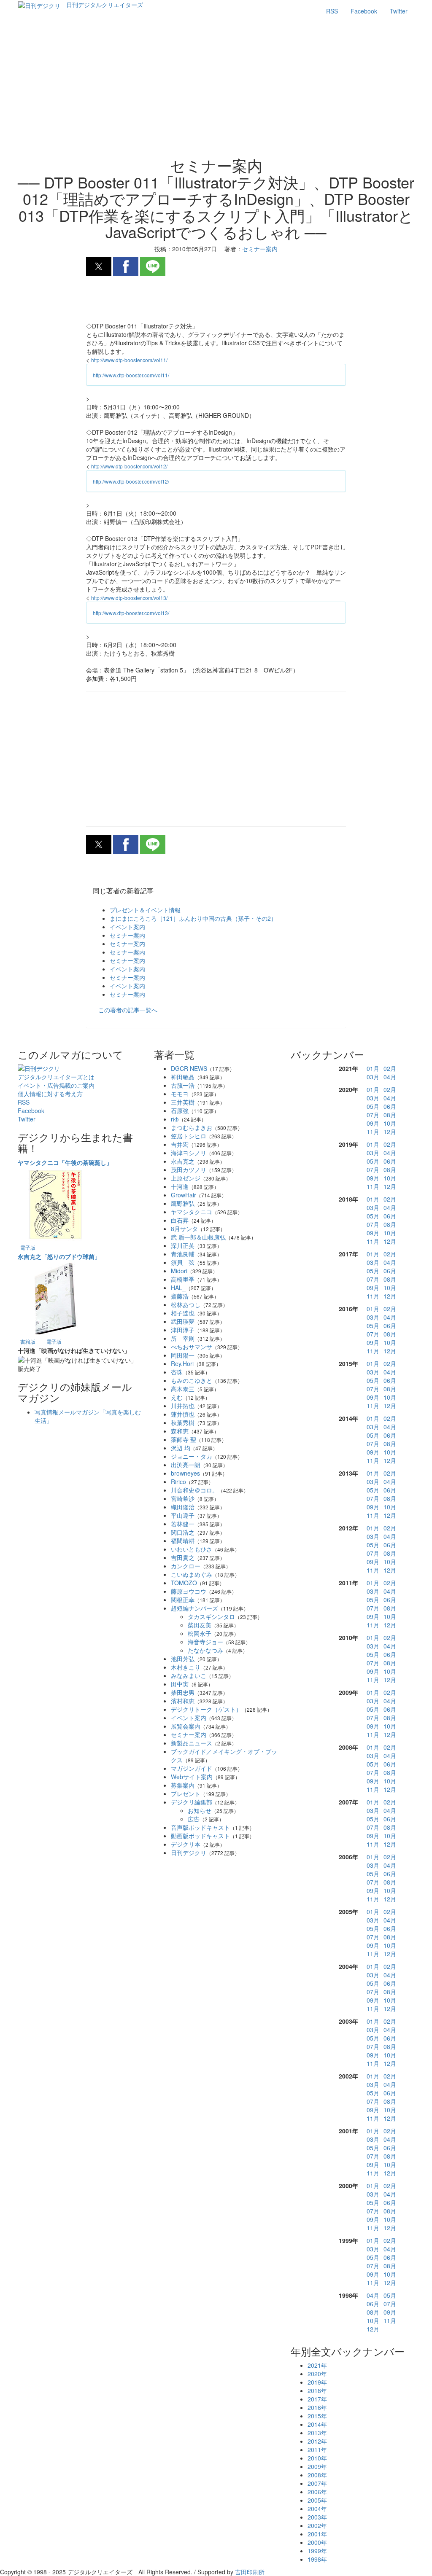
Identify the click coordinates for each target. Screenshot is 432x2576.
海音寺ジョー (205, 1642)
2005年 (317, 2500)
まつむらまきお (192, 1127)
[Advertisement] (216, 89)
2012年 (317, 2441)
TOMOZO (184, 1583)
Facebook (364, 11)
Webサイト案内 (192, 1777)
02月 (390, 1068)
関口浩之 (183, 1532)
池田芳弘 (183, 1659)
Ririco (178, 1482)
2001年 (317, 2534)
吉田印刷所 (250, 2572)
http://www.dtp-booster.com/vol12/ (129, 466)
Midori (179, 1271)
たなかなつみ (205, 1650)
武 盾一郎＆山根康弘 (198, 1237)
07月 (373, 1115)
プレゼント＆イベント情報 (145, 910)
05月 (373, 1106)
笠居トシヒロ (189, 1136)
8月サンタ (184, 1229)
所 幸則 (183, 1338)
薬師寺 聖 (184, 1439)
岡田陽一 (183, 1355)
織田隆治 (183, 1507)
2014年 (317, 2424)
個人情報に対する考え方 (50, 1094)
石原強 (180, 1111)
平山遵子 (183, 1515)
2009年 (317, 2466)
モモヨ (180, 1094)
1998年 (317, 2559)
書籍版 (28, 1341)
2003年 (317, 2517)
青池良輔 (183, 1254)
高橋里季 (183, 1279)
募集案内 (183, 1785)
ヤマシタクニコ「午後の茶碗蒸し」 (65, 1162)
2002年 (317, 2525)
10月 (390, 1123)
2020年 (317, 2374)
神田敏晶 (183, 1077)
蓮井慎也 (183, 1414)
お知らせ (200, 1810)
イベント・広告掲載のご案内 (56, 1085)
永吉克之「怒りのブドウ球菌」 (59, 1256)
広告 (194, 1819)
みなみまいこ (189, 1675)
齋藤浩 (180, 1296)
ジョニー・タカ (192, 1456)
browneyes (185, 1473)
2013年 (317, 2433)
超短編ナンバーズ (194, 1608)
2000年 (317, 2542)
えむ (177, 1397)
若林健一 (183, 1524)
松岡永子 (200, 1633)
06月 (390, 1106)
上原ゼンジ (186, 1178)
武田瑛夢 (183, 1321)
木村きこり (186, 1667)
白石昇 (180, 1220)
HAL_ (178, 1288)
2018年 (317, 2390)
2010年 (317, 2458)
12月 (390, 1132)
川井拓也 (183, 1406)
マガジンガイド (192, 1768)
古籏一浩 (183, 1085)
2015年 (317, 2416)
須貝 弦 (183, 1262)
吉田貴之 (183, 1557)
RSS (332, 11)
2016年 (317, 2407)
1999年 (317, 2551)
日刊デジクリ (189, 1853)
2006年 (317, 2492)
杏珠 (177, 1372)
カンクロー (186, 1566)
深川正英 (183, 1245)
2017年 (317, 2399)
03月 (373, 1077)
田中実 (180, 1684)
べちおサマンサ (192, 1347)
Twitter (399, 11)
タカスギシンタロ (211, 1616)
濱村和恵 (183, 1701)
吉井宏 (180, 1144)
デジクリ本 (186, 1844)
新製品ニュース (192, 1743)
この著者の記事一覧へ (128, 1010)
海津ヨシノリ (189, 1153)
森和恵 (180, 1431)
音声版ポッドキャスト (200, 1827)
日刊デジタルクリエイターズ (105, 5)
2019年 (317, 2382)
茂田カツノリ (189, 1170)
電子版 (28, 1247)
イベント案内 (127, 927)
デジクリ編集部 (192, 1802)
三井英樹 (183, 1102)
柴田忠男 (183, 1692)
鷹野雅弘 (183, 1203)
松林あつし (186, 1304)
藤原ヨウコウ (189, 1591)
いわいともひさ (192, 1549)
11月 (373, 1132)
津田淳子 (183, 1330)
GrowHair (184, 1195)
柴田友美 (200, 1625)
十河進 (180, 1186)
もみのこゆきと (192, 1380)
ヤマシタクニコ (192, 1212)
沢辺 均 (181, 1448)
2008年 (317, 2475)
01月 (373, 1068)
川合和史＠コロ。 (194, 1490)
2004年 (317, 2509)
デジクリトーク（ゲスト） (206, 1709)
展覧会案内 (186, 1726)
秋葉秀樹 (183, 1422)
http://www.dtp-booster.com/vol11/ (129, 360)
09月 (373, 1123)
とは (56, 1077)
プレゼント (186, 1794)
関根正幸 (183, 1600)
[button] (99, 266)
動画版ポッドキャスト (200, 1836)
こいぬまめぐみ (192, 1574)
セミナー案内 (127, 935)
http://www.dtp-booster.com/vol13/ (129, 598)
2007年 (317, 2483)
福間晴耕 (183, 1541)
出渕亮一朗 (186, 1465)
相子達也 (183, 1313)
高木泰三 (183, 1389)
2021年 (317, 2365)
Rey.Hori (182, 1363)
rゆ (175, 1119)
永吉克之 (183, 1161)
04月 (390, 1077)
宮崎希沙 (183, 1498)
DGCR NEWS (189, 1068)
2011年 (317, 2450)
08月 (390, 1115)
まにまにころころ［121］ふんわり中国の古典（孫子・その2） (193, 918)
